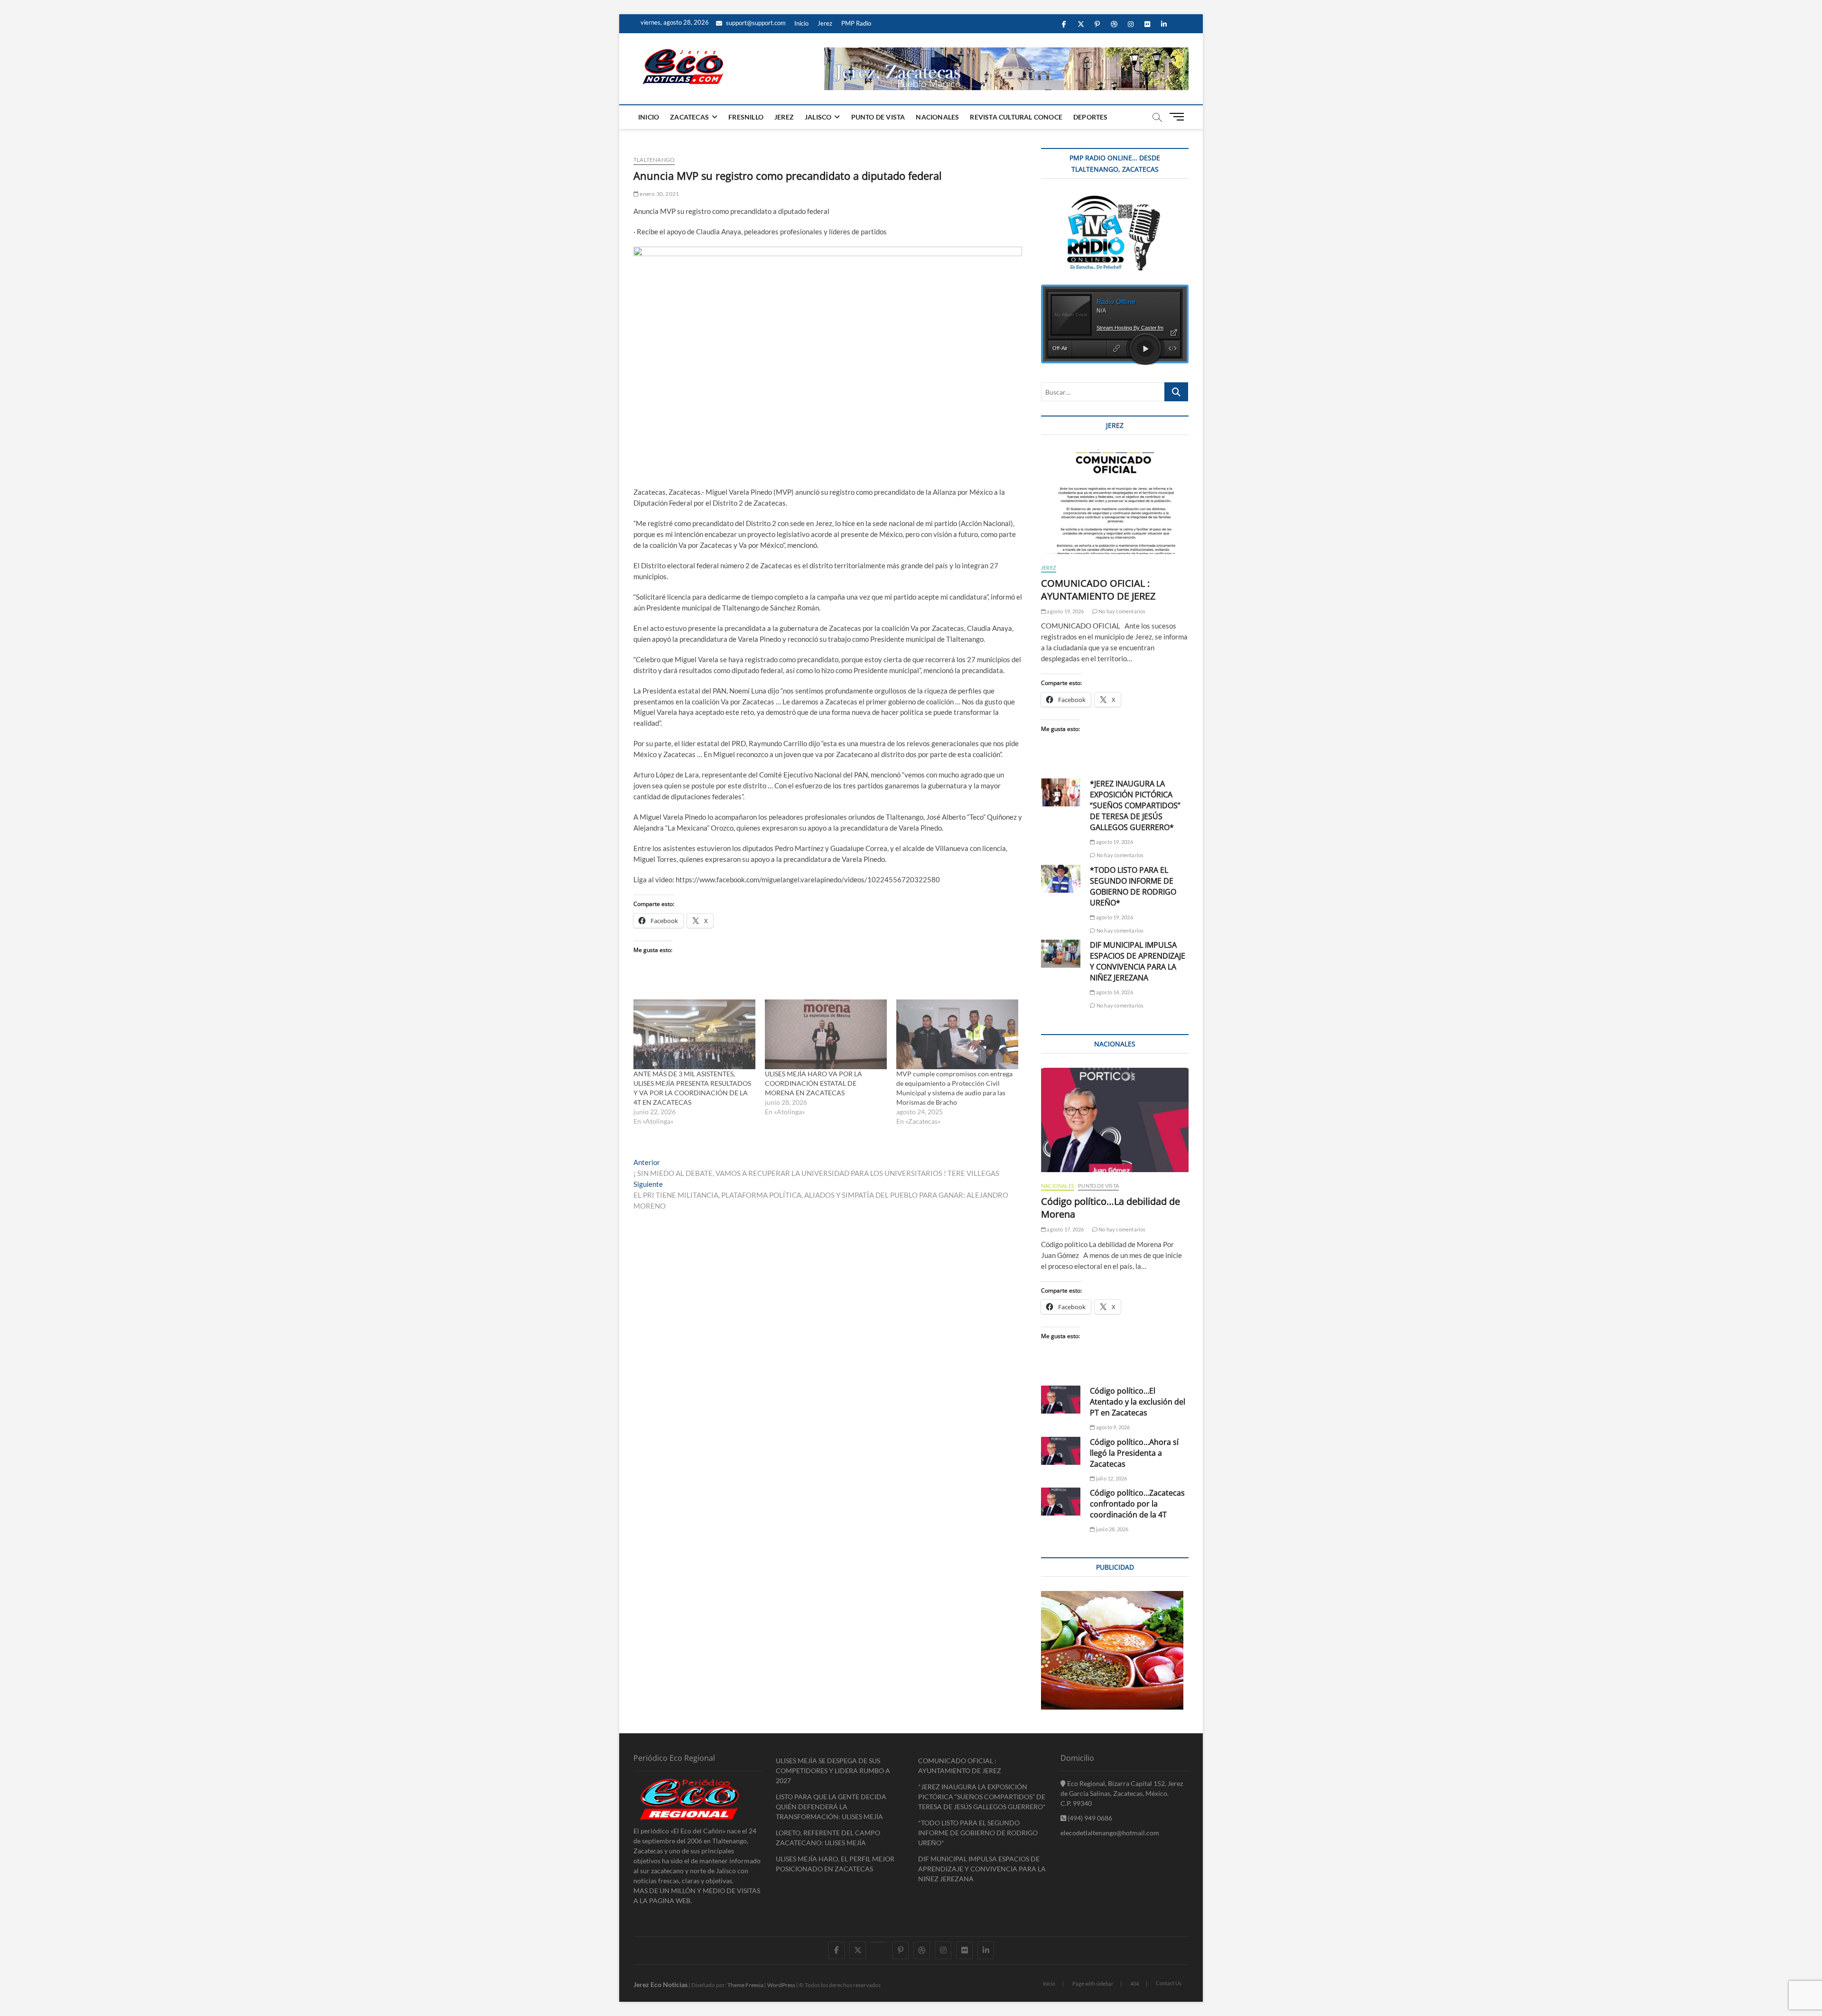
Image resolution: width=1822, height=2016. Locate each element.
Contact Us (1169, 1983)
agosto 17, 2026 (1065, 1229)
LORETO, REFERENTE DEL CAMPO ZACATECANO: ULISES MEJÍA (828, 1838)
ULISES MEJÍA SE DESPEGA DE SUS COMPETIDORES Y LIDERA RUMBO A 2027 (833, 1771)
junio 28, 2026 (1112, 1529)
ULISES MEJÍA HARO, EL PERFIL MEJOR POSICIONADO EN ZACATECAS (835, 1864)
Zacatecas (689, 117)
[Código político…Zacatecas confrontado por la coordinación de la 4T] (1061, 1502)
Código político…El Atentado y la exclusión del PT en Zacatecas (1138, 1402)
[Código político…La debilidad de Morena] (1115, 1120)
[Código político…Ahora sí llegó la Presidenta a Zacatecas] (1061, 1451)
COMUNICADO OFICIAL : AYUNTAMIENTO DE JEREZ (1098, 590)
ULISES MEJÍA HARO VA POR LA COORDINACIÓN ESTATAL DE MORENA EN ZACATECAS (813, 1083)
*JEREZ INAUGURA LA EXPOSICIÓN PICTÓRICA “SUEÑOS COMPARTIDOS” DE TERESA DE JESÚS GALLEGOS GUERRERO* (1135, 805)
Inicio (801, 23)
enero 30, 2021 (659, 194)
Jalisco (818, 117)
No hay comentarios (1122, 611)
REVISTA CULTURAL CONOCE (1016, 117)
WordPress (781, 1985)
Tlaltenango (654, 160)
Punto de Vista (878, 117)
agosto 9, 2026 (1112, 1427)
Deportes (1091, 117)
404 (1134, 1984)
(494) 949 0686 (1089, 1818)
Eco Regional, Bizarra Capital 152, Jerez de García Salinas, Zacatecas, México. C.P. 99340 (1122, 1793)
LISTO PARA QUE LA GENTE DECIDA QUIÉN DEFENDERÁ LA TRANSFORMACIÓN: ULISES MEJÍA (831, 1807)
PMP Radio (856, 23)
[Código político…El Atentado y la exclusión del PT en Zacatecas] (1061, 1400)
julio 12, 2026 (1111, 1478)
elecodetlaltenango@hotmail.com (1110, 1833)
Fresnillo (746, 117)
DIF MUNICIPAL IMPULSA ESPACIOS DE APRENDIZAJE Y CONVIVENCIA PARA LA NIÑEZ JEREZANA (1138, 961)
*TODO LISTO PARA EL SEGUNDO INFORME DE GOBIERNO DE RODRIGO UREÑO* (1133, 886)
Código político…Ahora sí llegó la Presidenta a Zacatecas (1134, 1453)
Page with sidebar (1093, 1984)
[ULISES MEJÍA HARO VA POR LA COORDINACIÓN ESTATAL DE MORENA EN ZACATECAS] (826, 1034)
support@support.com (755, 23)
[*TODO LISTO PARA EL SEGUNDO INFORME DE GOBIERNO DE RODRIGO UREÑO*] (1061, 879)
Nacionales (937, 117)
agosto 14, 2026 (1114, 992)
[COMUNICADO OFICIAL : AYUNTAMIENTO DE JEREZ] (1115, 501)
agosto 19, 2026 (1065, 611)
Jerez (825, 23)
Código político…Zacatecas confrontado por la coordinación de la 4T (1137, 1504)
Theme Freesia (745, 1985)
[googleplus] (879, 1942)
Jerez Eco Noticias (660, 1984)
